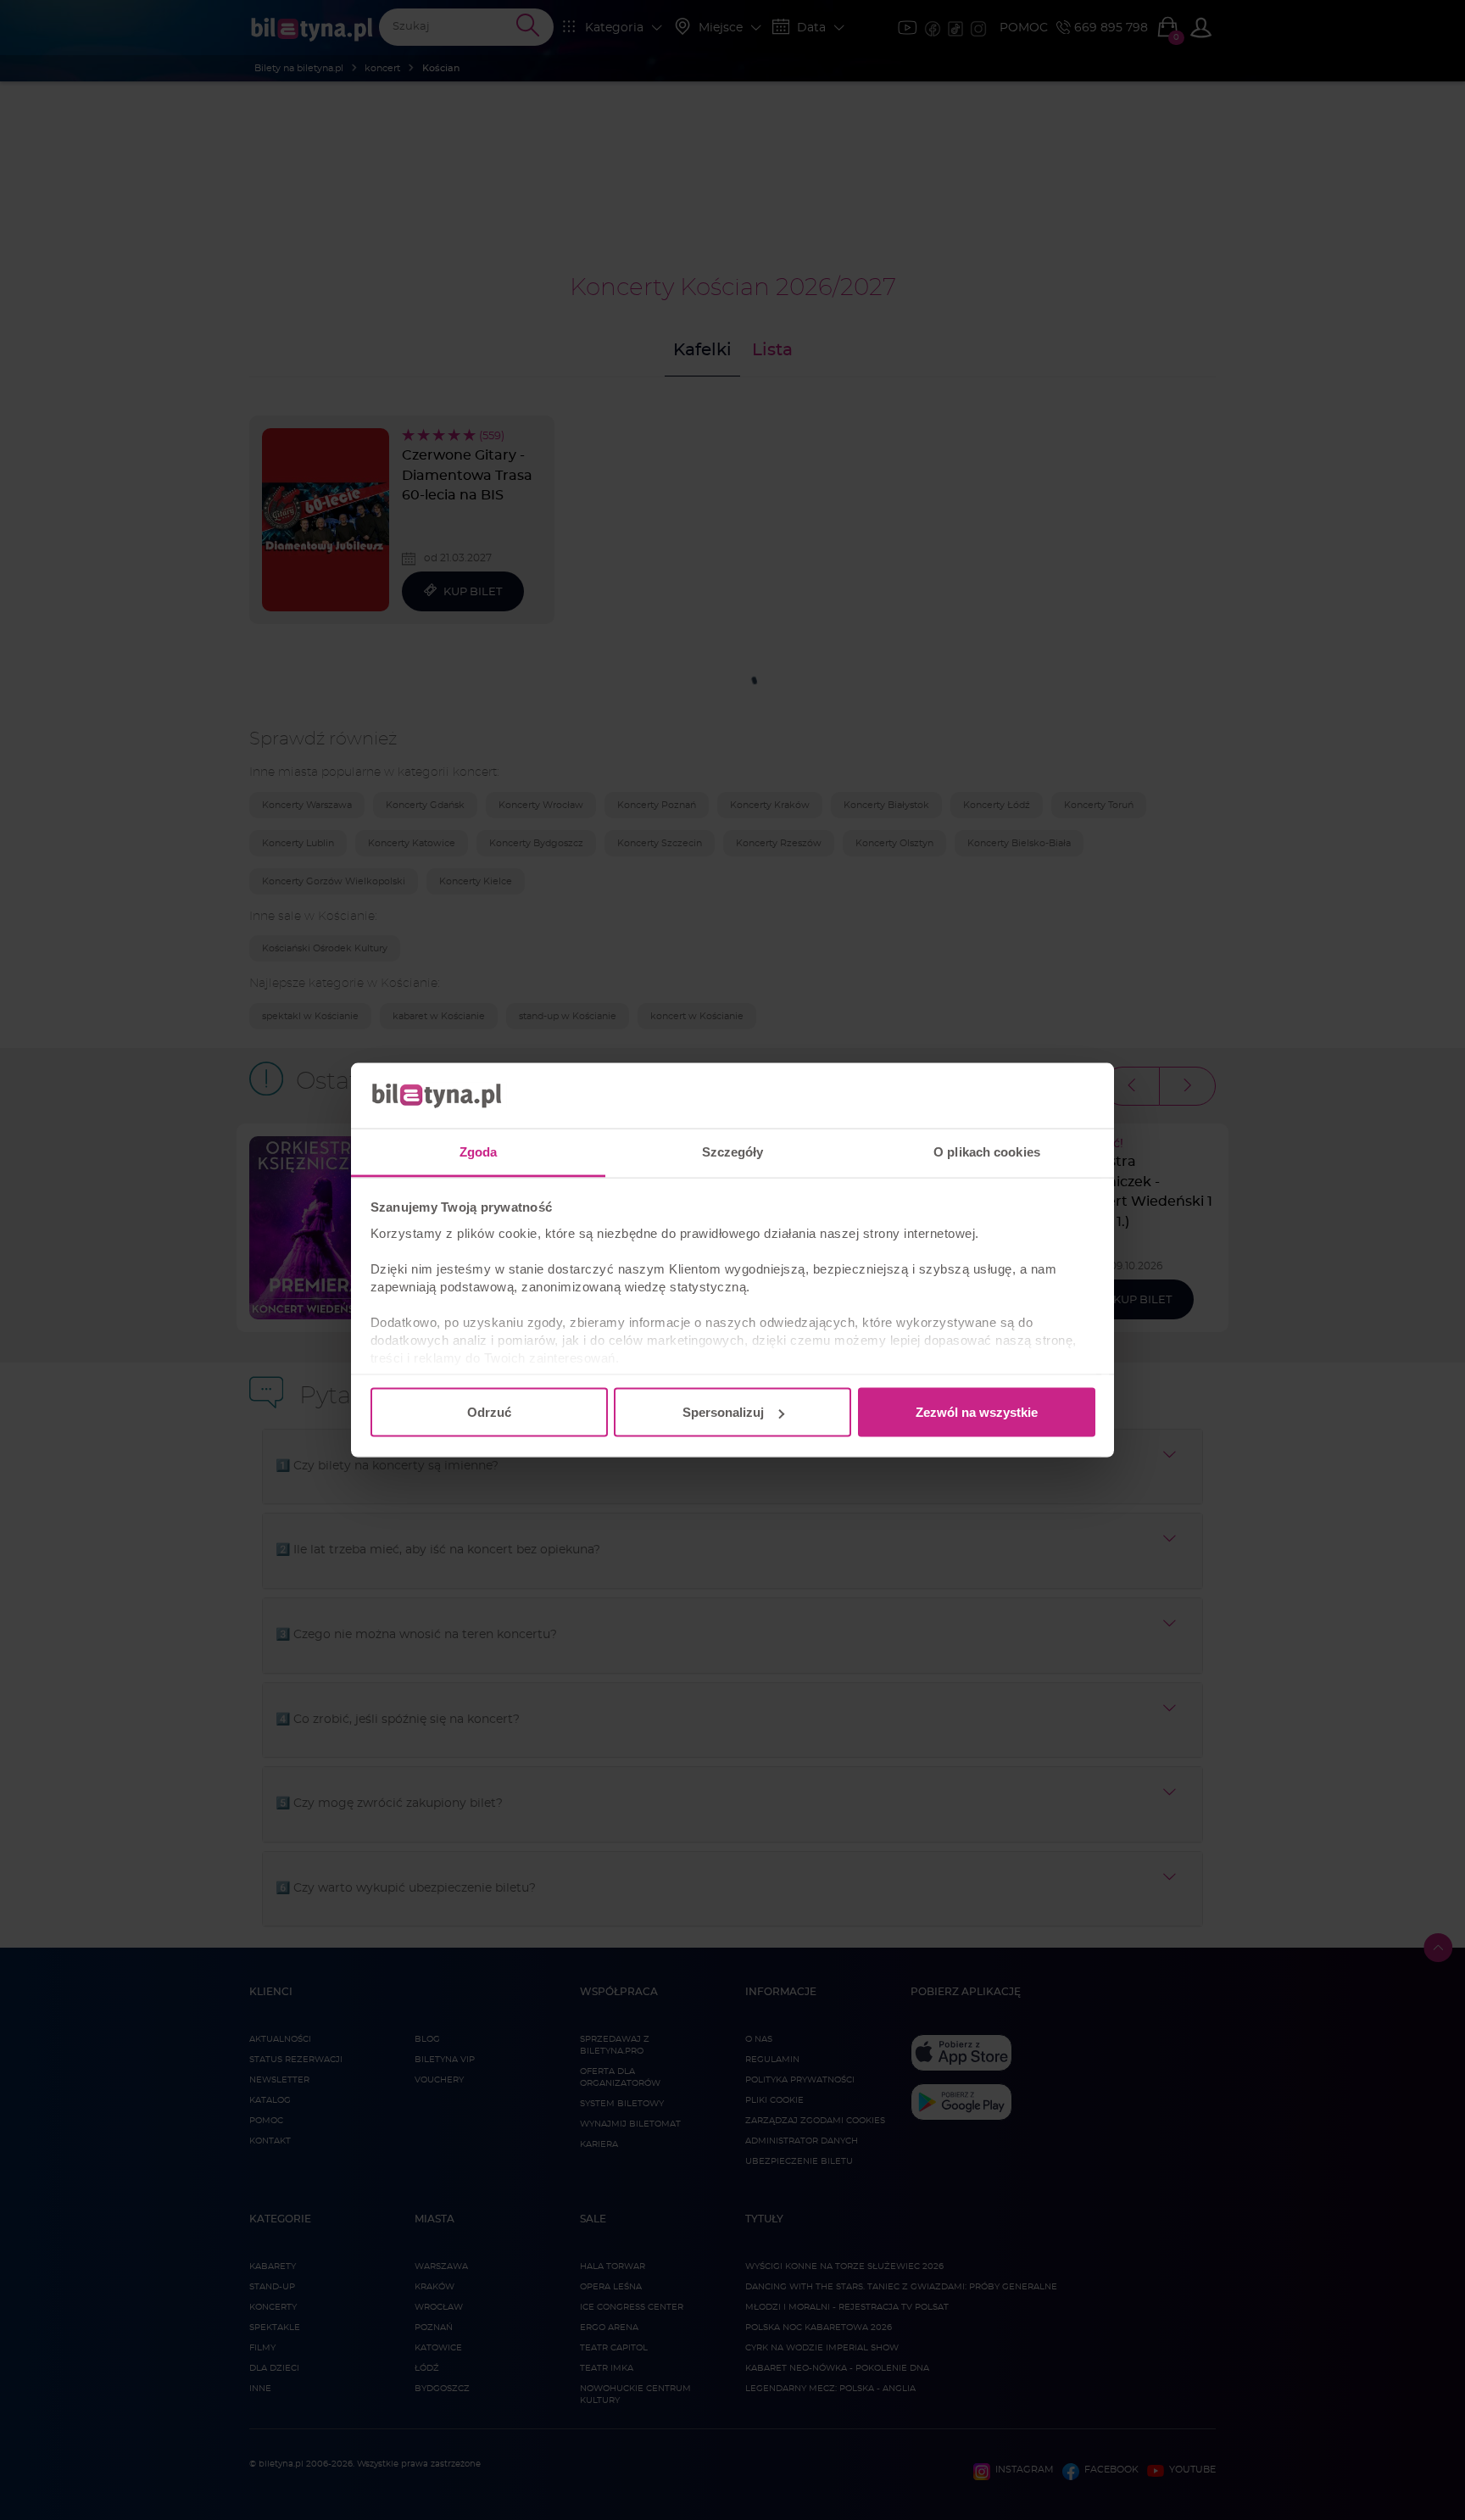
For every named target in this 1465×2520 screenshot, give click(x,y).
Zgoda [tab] (479, 1151)
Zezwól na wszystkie (977, 1412)
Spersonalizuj (723, 1412)
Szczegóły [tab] (733, 1151)
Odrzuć (489, 1412)
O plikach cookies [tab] (987, 1151)
